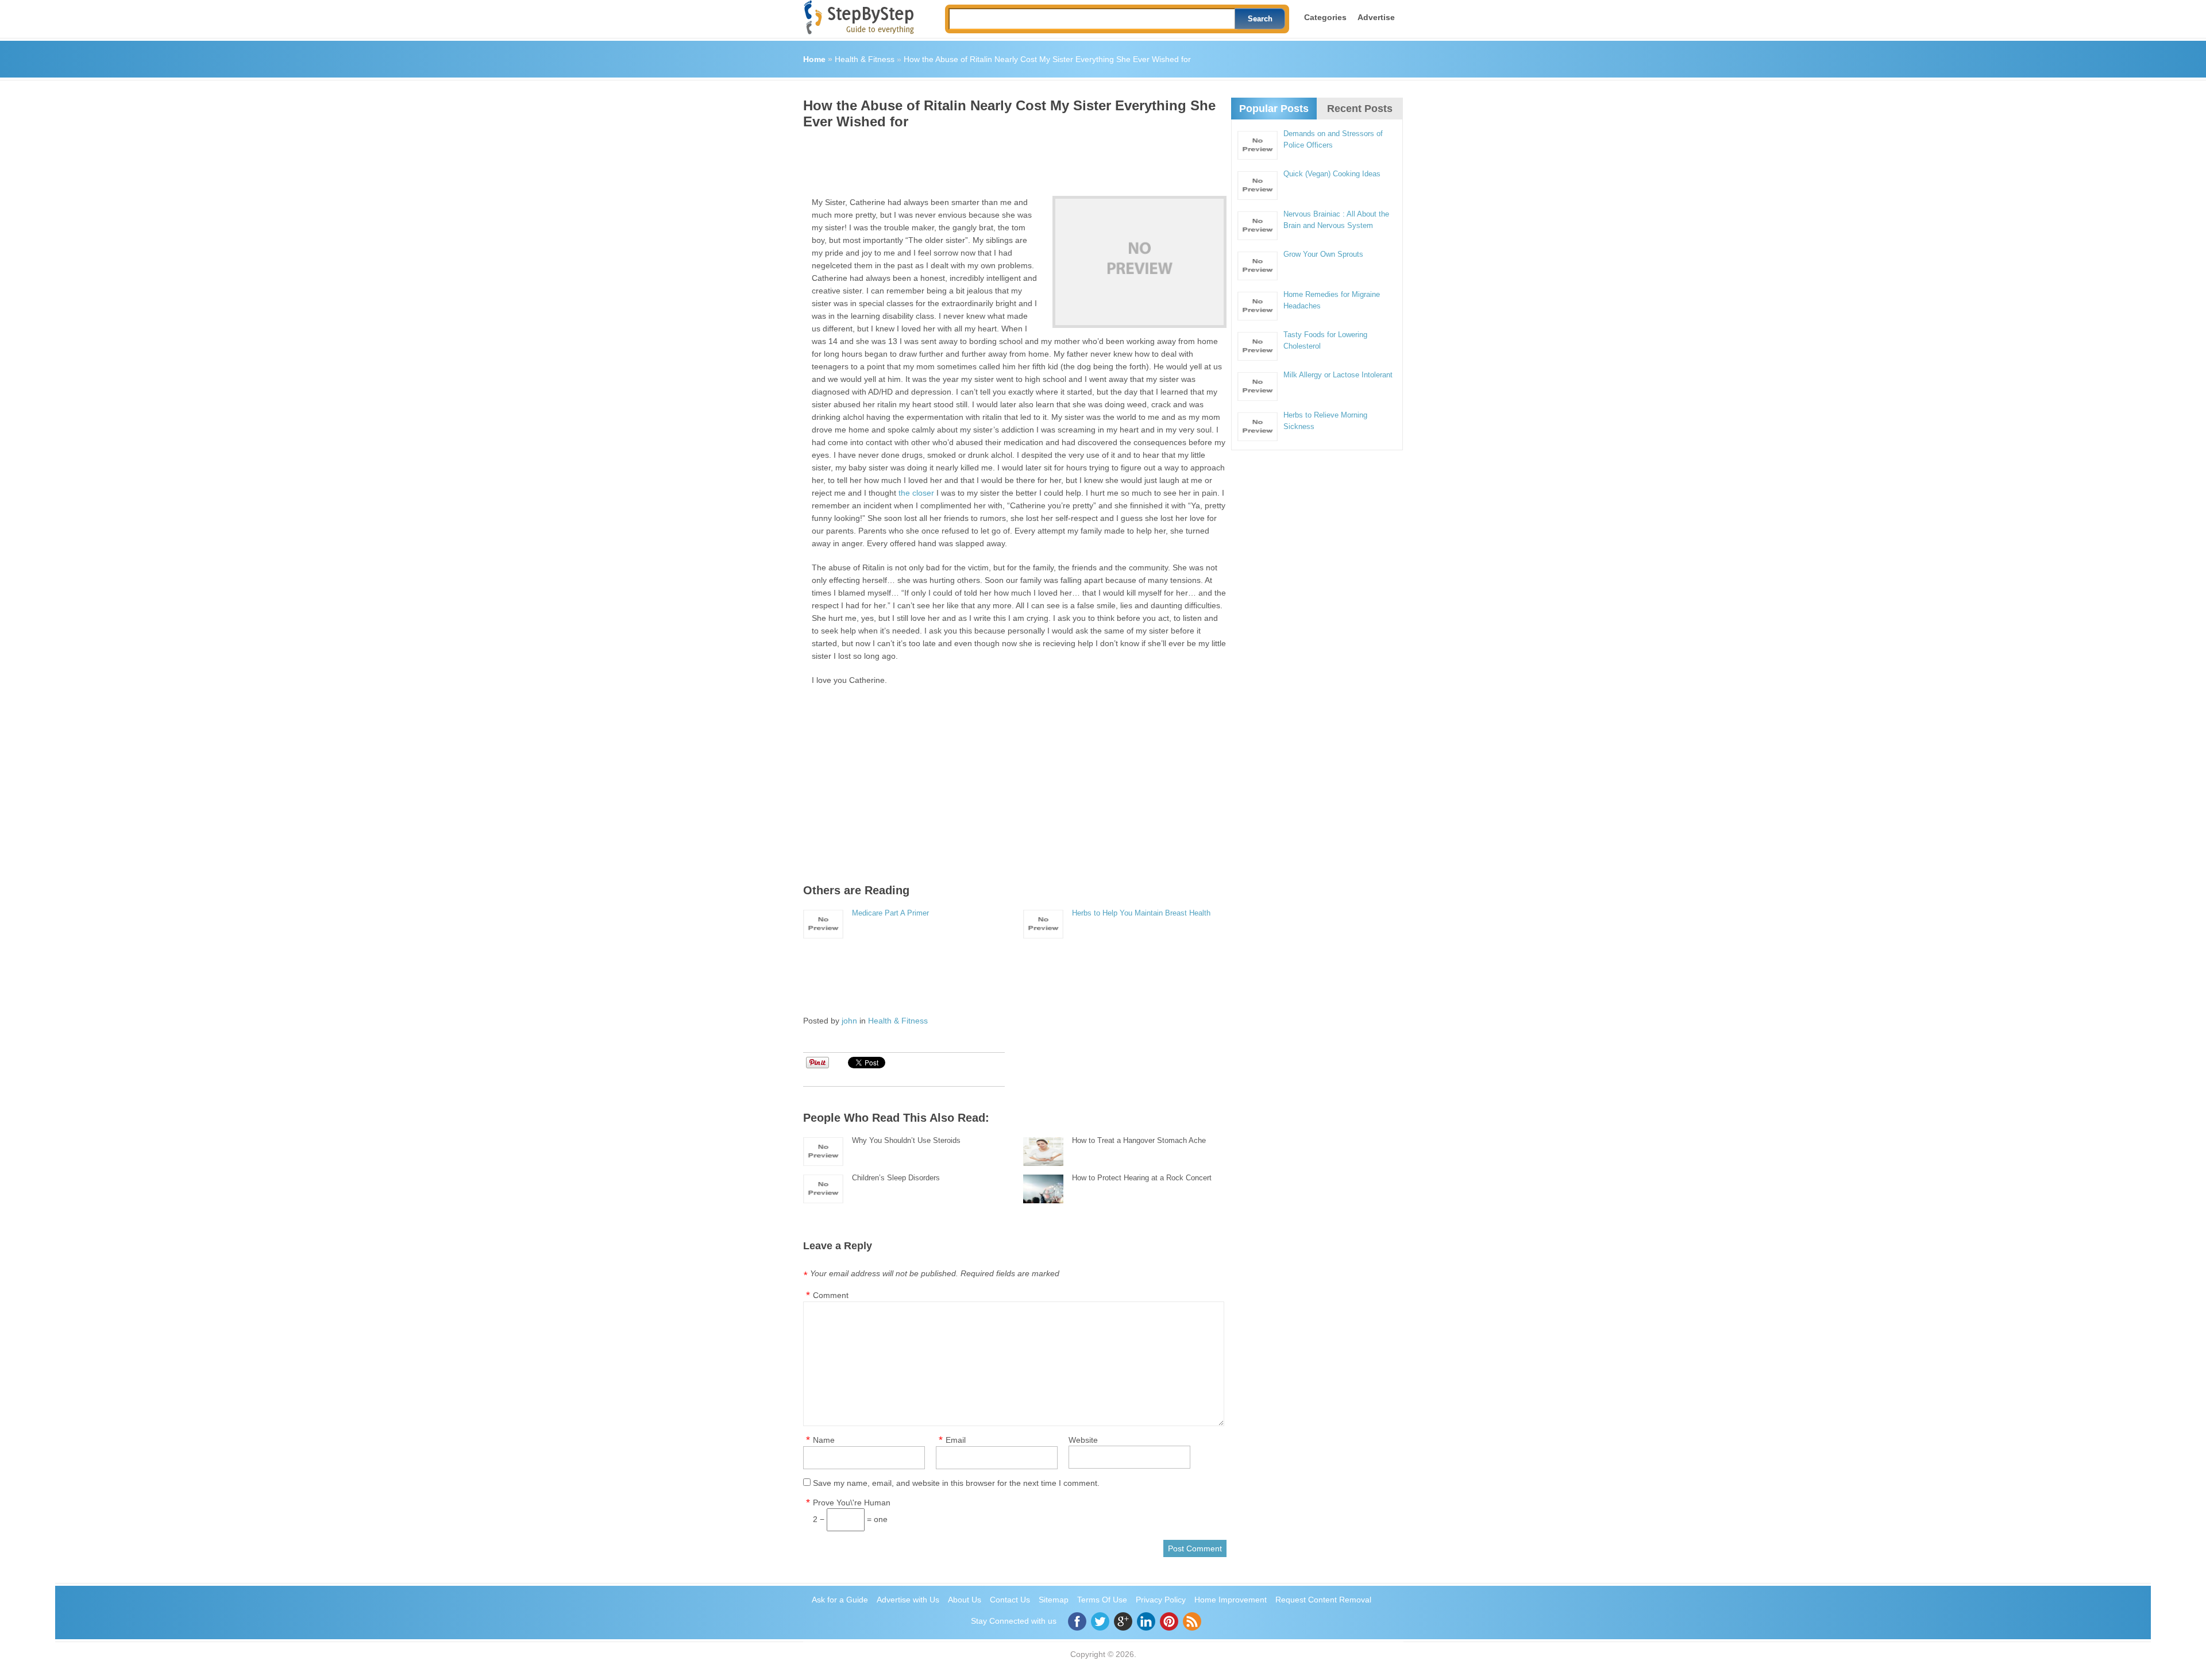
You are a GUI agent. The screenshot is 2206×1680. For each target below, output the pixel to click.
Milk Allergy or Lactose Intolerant (1338, 375)
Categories (1325, 17)
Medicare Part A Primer (890, 913)
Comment (831, 1295)
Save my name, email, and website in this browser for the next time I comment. (956, 1483)
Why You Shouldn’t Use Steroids (906, 1140)
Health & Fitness (865, 59)
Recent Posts (1360, 109)
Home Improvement (1231, 1600)
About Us (965, 1600)
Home (814, 59)
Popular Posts (1274, 109)
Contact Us (1010, 1600)
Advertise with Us (908, 1600)
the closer (916, 493)
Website (1083, 1440)
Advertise (1376, 17)
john (849, 1021)
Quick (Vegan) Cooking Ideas (1332, 174)
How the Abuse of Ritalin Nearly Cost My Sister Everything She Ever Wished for (1047, 59)
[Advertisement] (1012, 159)
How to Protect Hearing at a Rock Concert (1142, 1178)
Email (956, 1440)
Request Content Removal (1323, 1600)
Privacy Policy (1161, 1600)
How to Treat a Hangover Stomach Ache (1139, 1140)
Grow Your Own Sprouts (1323, 254)
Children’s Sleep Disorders (896, 1178)
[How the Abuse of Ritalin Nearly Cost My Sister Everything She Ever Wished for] (1139, 262)
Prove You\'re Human (852, 1503)
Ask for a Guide (840, 1600)
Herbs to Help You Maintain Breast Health (1141, 913)
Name (824, 1440)
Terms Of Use (1102, 1600)
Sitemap (1054, 1600)
